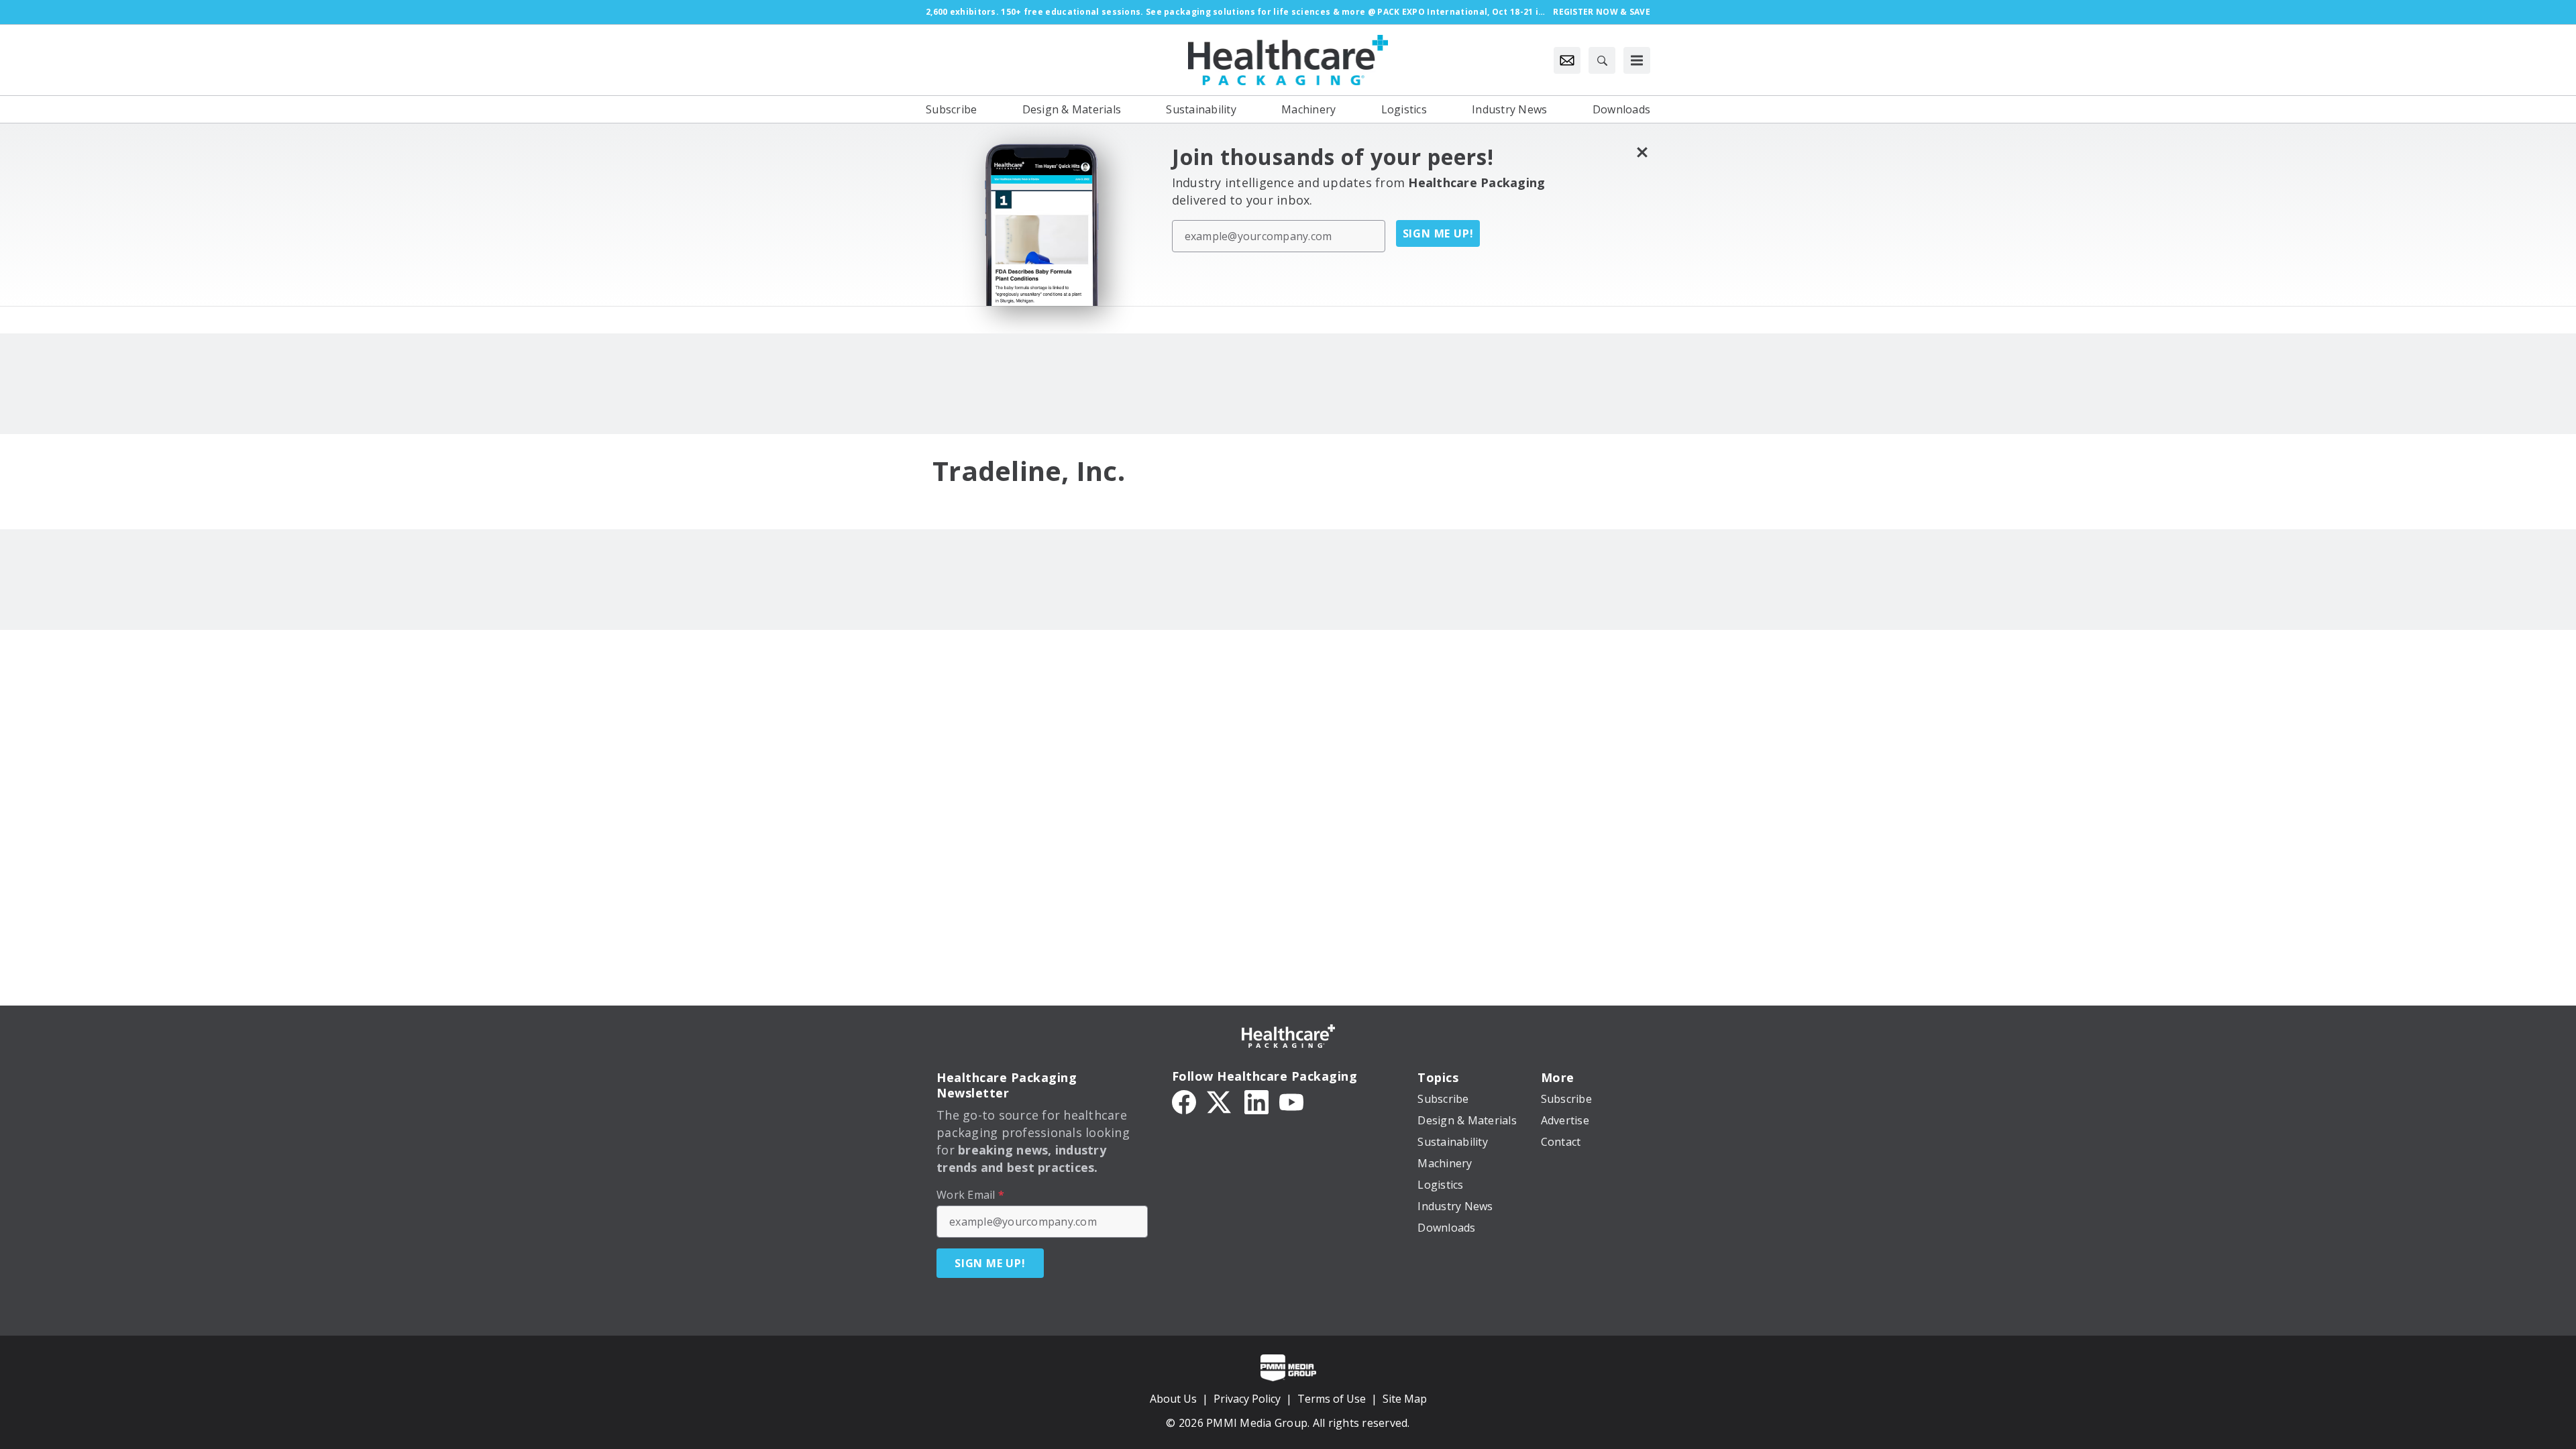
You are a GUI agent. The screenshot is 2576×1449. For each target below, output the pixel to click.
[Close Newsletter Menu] (1642, 152)
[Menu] (1637, 60)
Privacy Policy (1247, 1399)
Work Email (970, 1195)
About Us (1173, 1399)
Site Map (1405, 1399)
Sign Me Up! (1438, 233)
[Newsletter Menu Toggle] (1567, 60)
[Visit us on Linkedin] (1256, 1101)
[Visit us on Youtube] (1291, 1101)
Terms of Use (1332, 1399)
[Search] (1602, 60)
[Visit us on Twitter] (1220, 1101)
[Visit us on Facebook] (1184, 1101)
